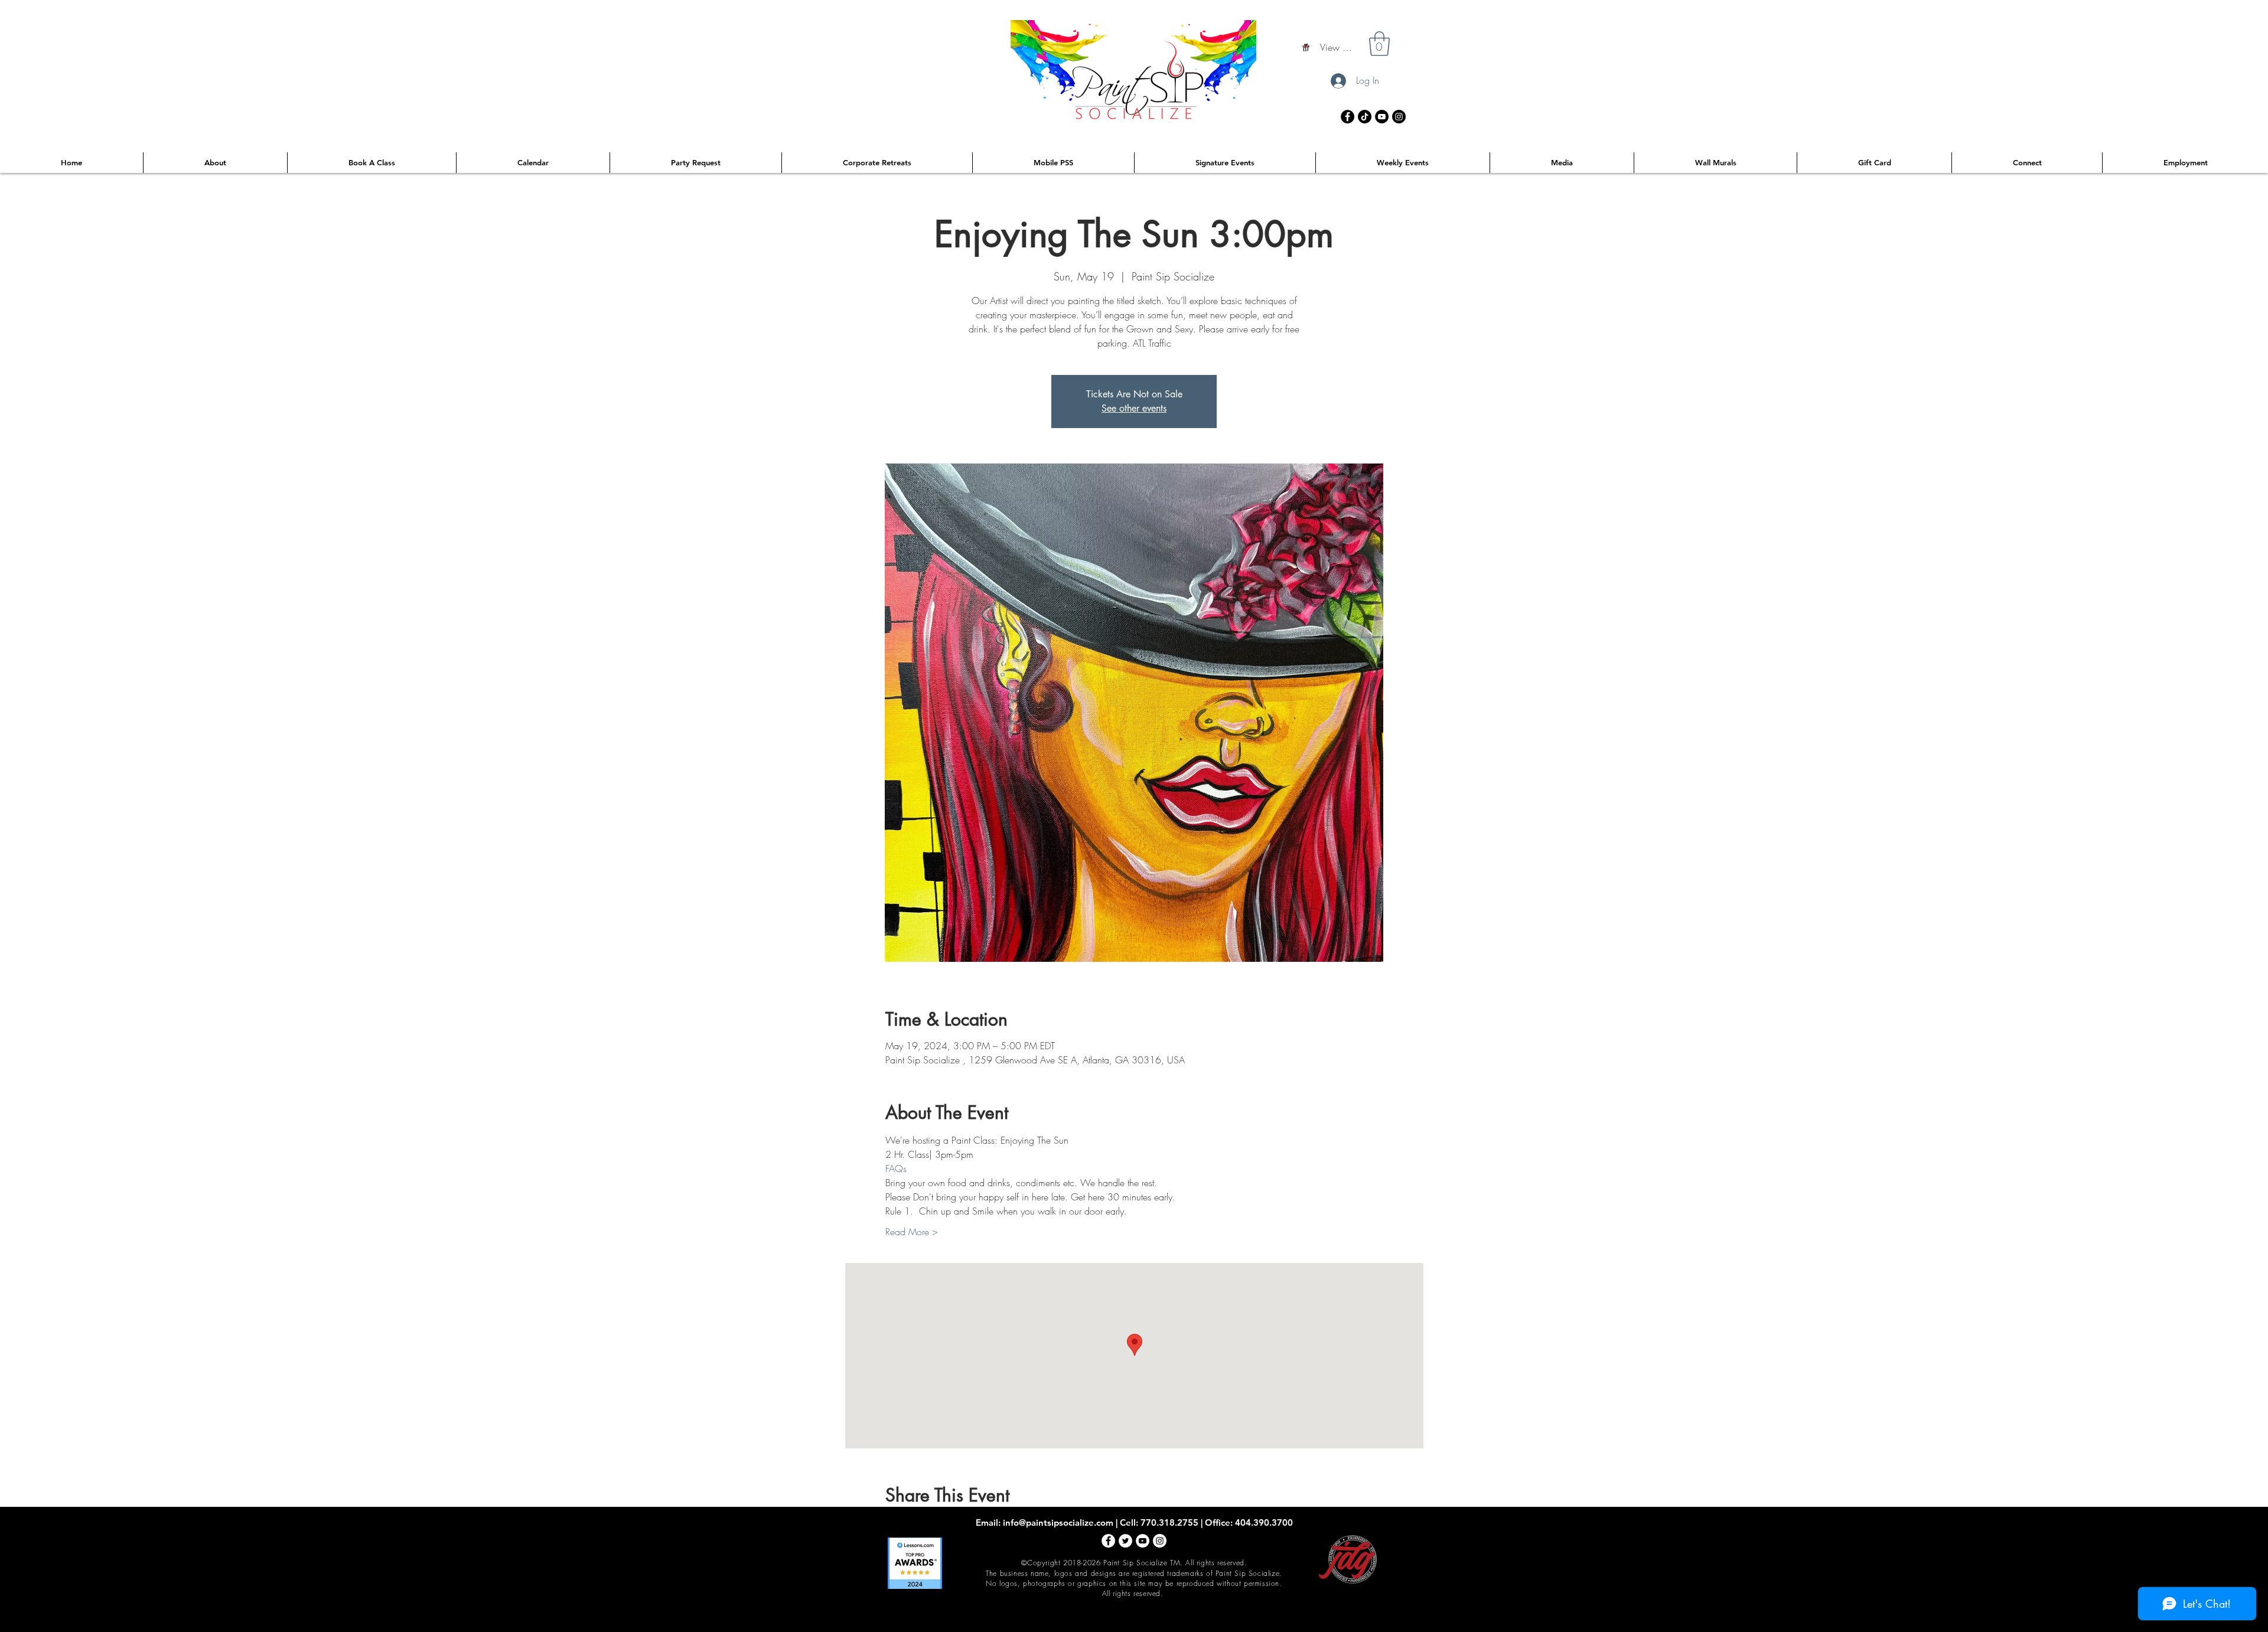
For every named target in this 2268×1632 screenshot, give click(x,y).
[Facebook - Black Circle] (1348, 117)
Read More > (912, 1232)
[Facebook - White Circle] (1108, 1541)
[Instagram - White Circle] (1160, 1541)
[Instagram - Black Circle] (1399, 117)
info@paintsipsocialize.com (1058, 1522)
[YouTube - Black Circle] (1382, 117)
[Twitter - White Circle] (1125, 1541)
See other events (1134, 408)
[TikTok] (1365, 117)
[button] (1379, 44)
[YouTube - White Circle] (1143, 1541)
